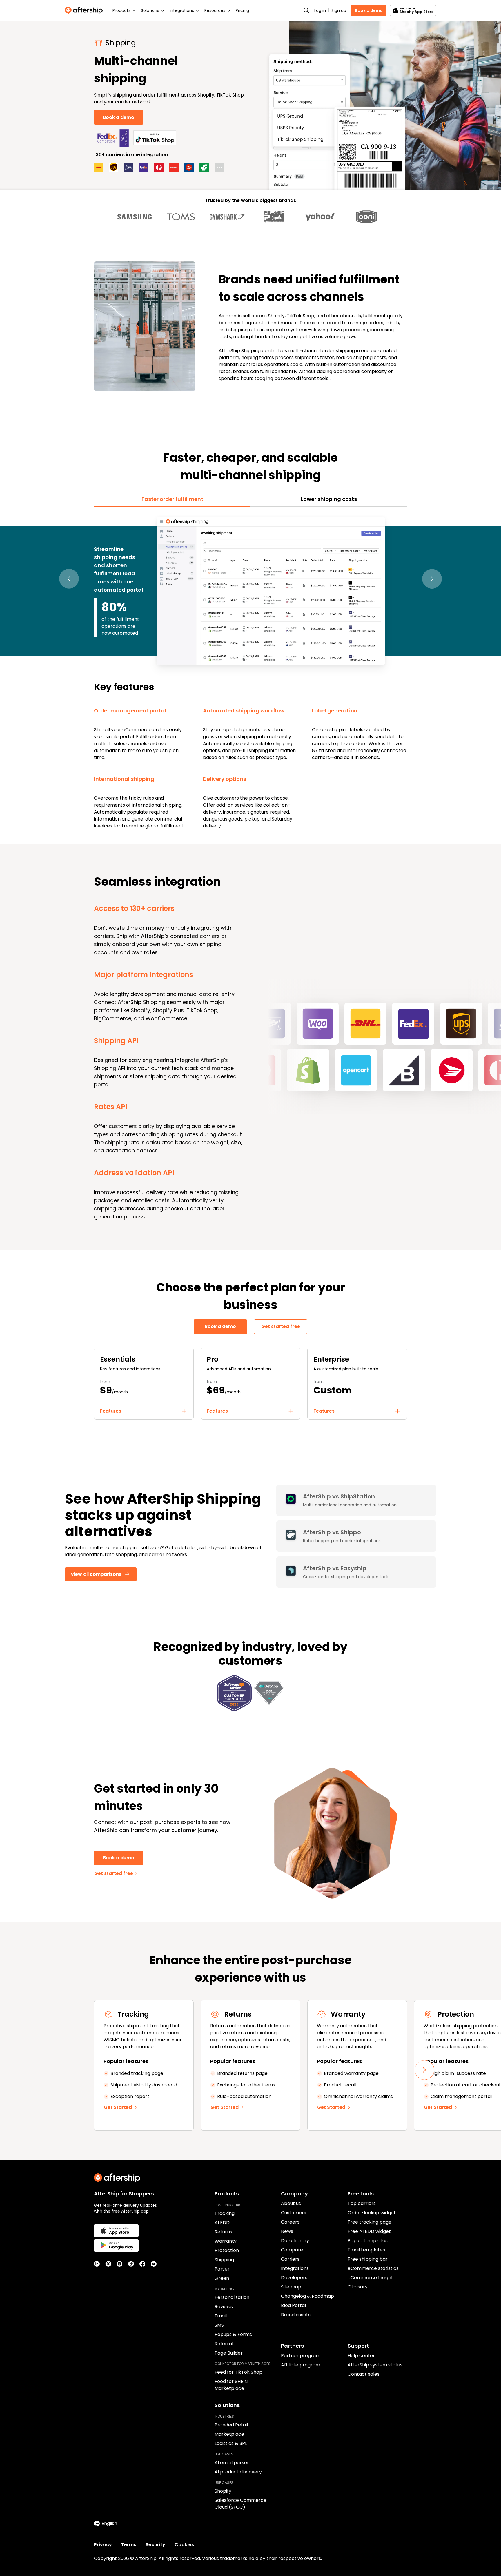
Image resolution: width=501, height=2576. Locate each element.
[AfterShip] (85, 10)
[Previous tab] (69, 579)
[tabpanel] (251, 672)
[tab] (172, 499)
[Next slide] (424, 2070)
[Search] (306, 10)
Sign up (339, 10)
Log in (320, 10)
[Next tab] (432, 579)
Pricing (242, 10)
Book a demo (369, 10)
